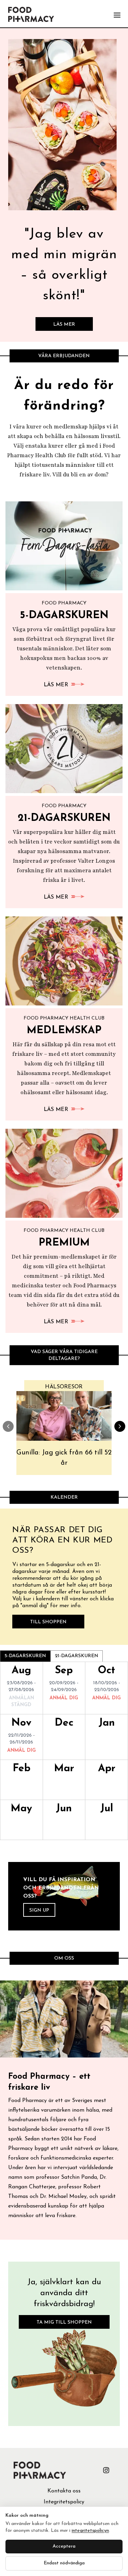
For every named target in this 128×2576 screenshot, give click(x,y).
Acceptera (64, 2546)
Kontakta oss (64, 2491)
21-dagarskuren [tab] (77, 1656)
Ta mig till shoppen (64, 2322)
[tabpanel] (64, 1751)
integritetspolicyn (90, 2531)
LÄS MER (56, 685)
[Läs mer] (64, 125)
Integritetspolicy (64, 2502)
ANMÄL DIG (64, 1698)
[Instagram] (106, 2470)
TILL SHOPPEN (48, 1622)
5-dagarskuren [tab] (25, 1656)
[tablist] (51, 1656)
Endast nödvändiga (64, 2563)
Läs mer (64, 324)
